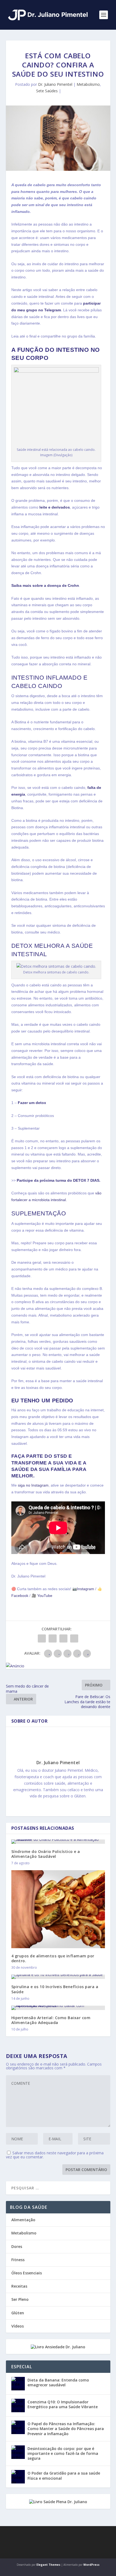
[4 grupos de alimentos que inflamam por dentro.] (58, 1909)
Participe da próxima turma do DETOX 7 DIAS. (59, 1180)
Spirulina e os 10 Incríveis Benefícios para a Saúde (55, 1989)
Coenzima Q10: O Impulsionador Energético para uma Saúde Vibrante (63, 2404)
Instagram (86, 1589)
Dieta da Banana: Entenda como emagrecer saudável (58, 2382)
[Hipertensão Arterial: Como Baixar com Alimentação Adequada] (58, 2008)
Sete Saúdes (47, 91)
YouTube (44, 1596)
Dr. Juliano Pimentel (55, 84)
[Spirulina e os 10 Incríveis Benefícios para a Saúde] (58, 1977)
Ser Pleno (20, 2299)
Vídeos (18, 2326)
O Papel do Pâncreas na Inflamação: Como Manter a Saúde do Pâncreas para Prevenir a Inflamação (66, 2429)
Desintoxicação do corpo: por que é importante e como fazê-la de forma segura (63, 2453)
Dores (17, 2246)
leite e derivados (55, 507)
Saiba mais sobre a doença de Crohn (45, 585)
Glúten (18, 2313)
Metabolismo (88, 84)
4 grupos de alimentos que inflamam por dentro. (53, 1958)
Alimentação (23, 2220)
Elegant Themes (48, 2565)
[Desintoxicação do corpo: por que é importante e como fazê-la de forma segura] (18, 2452)
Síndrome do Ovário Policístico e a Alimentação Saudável (46, 1854)
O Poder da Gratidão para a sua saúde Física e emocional (64, 2476)
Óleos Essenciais (27, 2273)
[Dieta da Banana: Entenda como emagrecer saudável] (18, 2384)
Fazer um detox (32, 1103)
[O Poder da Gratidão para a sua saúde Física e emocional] (18, 2477)
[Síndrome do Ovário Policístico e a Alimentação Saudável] (58, 1842)
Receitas (19, 2286)
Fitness (18, 2260)
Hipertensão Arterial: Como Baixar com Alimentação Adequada (51, 2020)
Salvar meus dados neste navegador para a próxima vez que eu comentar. (55, 2155)
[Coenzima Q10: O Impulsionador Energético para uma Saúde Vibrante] (18, 2405)
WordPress (91, 2565)
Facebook (20, 1596)
